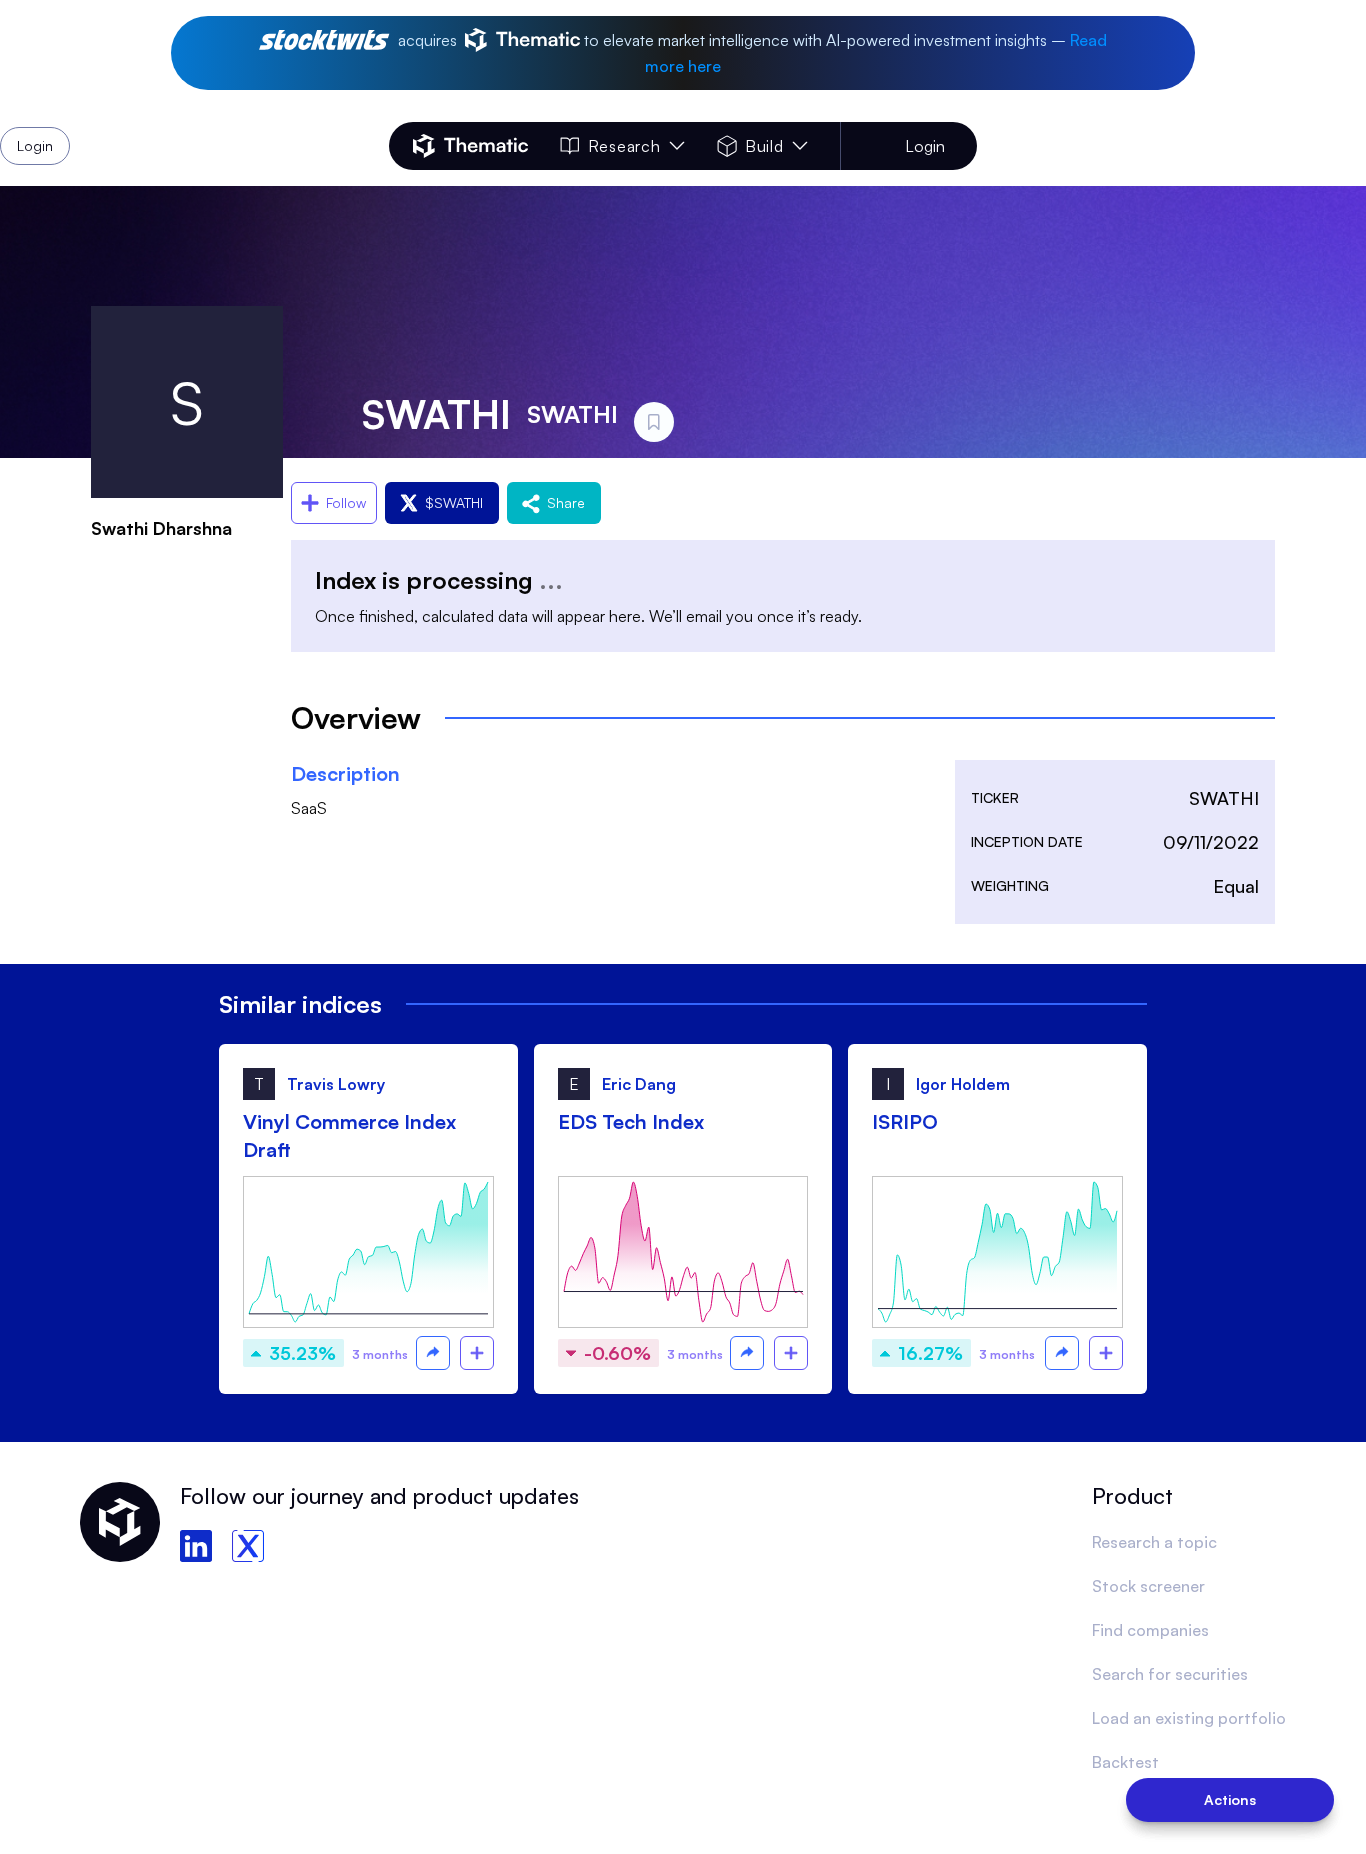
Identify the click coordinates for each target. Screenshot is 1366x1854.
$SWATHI (454, 502)
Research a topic (1154, 1542)
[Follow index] (477, 1353)
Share (566, 502)
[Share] (433, 1353)
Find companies (1150, 1630)
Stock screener (1148, 1586)
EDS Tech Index (631, 1121)
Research (624, 146)
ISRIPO (905, 1121)
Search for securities (1170, 1674)
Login (925, 146)
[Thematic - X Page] (248, 1546)
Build (764, 146)
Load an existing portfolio (1189, 1718)
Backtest (1125, 1762)
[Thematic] (470, 146)
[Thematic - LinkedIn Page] (196, 1546)
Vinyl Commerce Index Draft (349, 1135)
